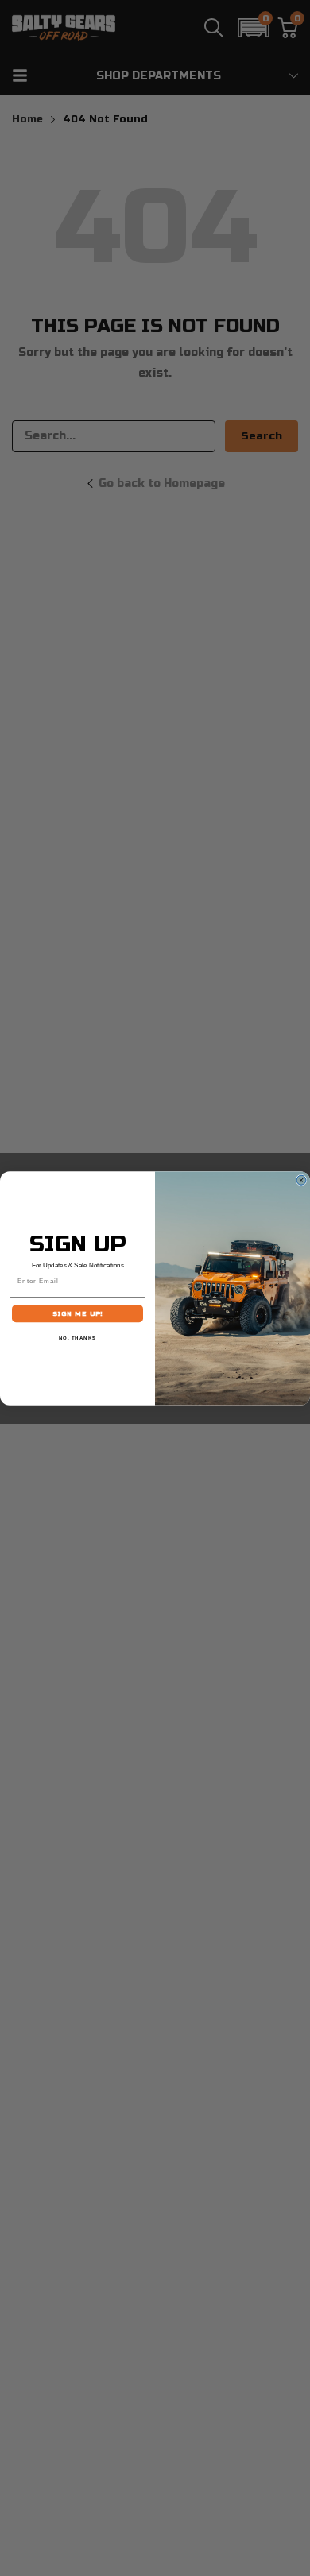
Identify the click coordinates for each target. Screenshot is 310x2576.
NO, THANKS (78, 1338)
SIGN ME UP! (78, 1313)
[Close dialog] (301, 1180)
